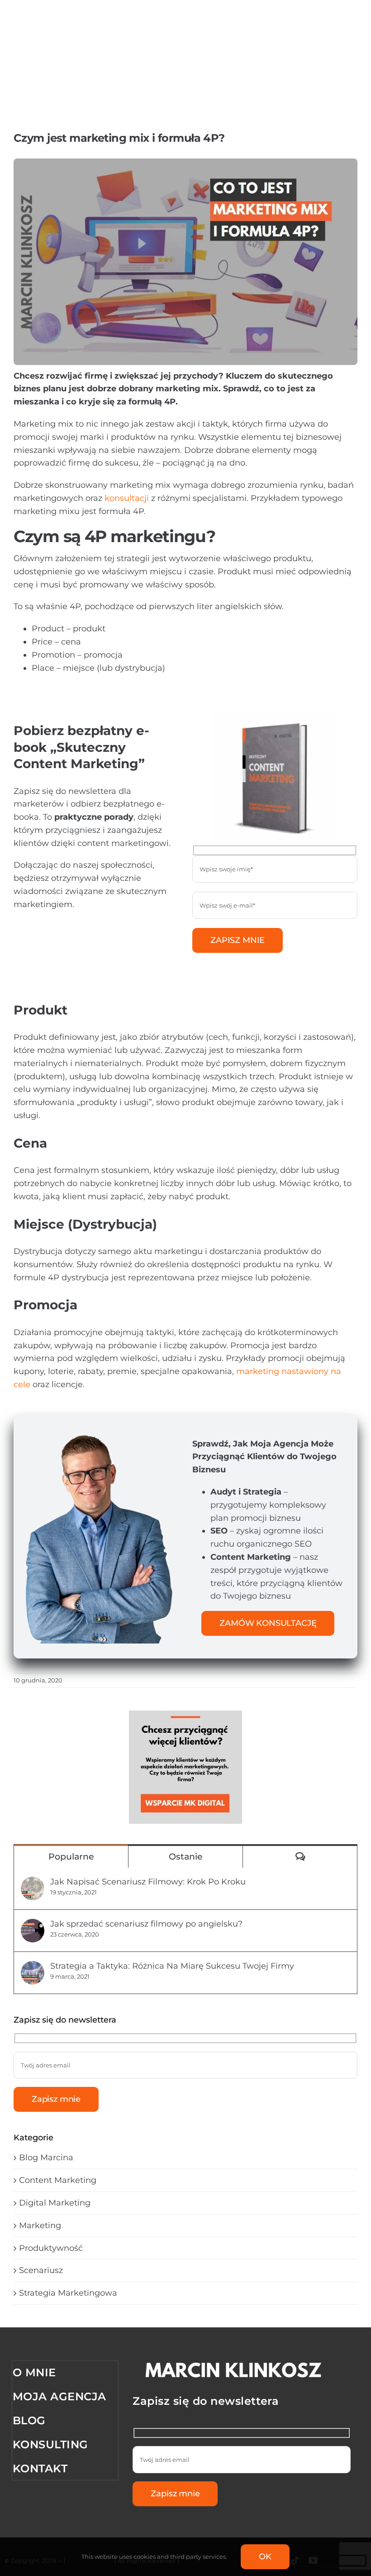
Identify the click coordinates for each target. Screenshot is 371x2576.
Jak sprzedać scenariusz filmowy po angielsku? (146, 1924)
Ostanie (186, 1857)
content (93, 843)
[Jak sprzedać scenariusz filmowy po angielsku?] (33, 1925)
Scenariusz (41, 2270)
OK (265, 2557)
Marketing (40, 2225)
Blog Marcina (46, 2158)
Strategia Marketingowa (68, 2293)
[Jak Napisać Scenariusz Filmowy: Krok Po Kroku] (33, 1883)
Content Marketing (58, 2180)
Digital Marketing (55, 2203)
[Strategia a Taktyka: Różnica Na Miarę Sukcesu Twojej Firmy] (33, 1967)
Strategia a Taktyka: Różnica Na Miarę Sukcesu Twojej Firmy (172, 1966)
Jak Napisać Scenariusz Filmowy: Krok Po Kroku (148, 1882)
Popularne (71, 1857)
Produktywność (51, 2248)
